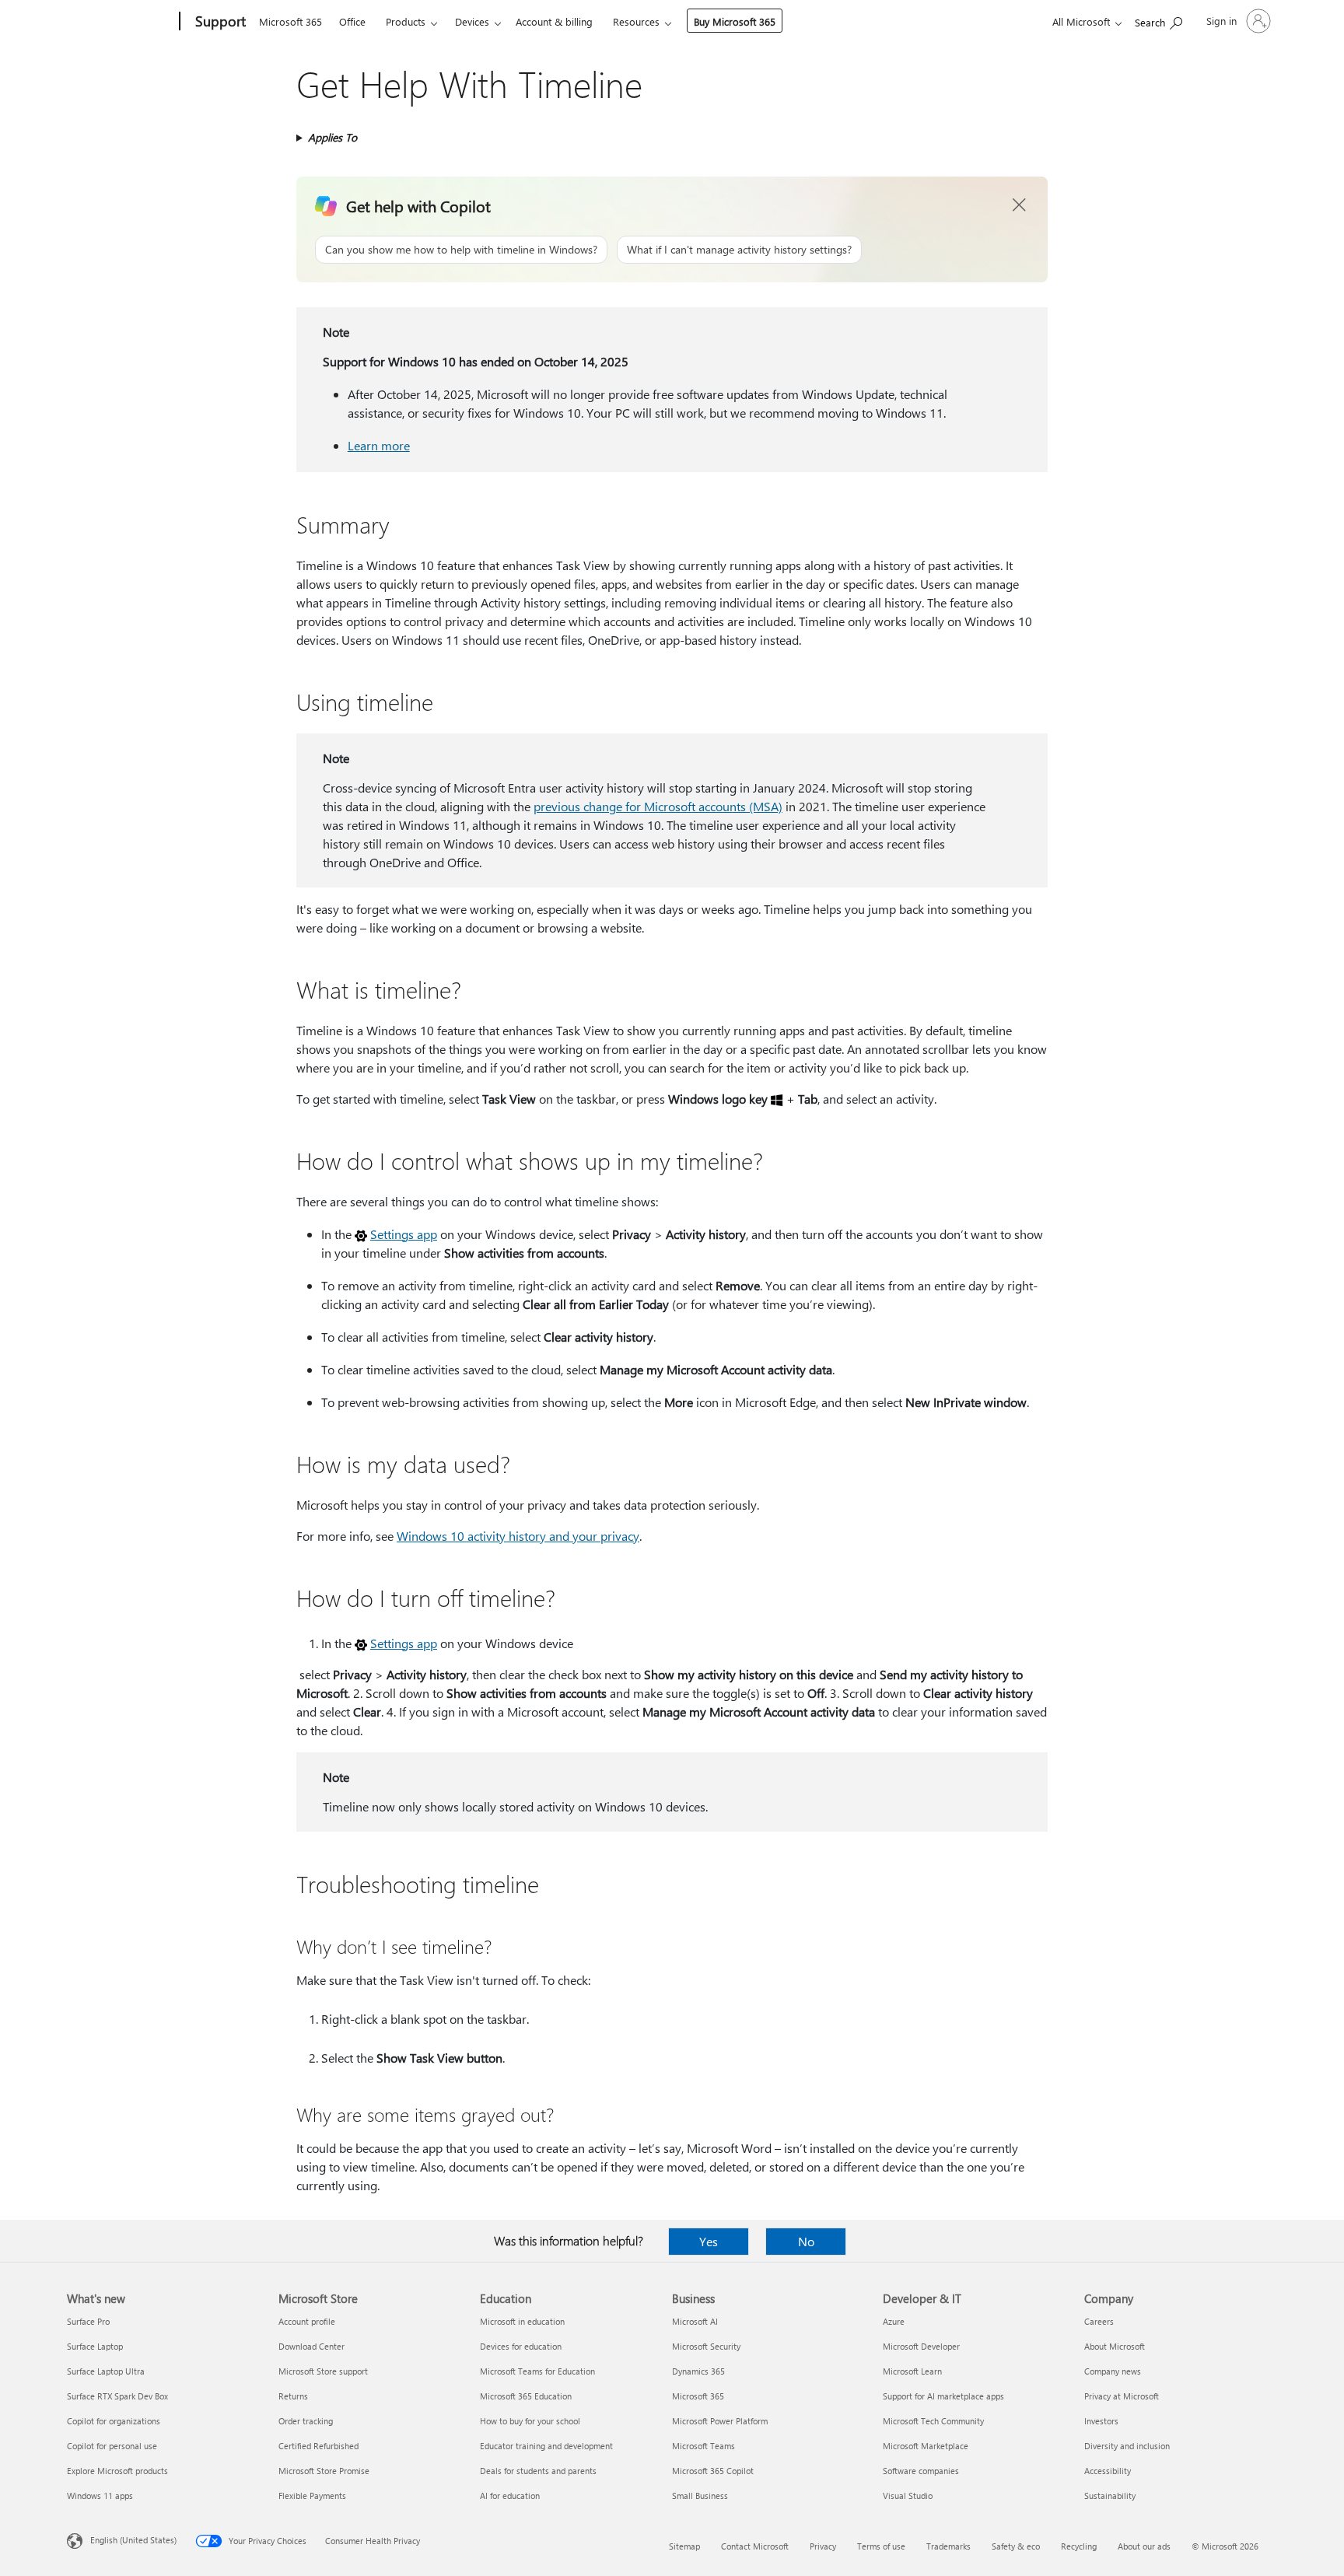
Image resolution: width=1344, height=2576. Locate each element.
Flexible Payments (312, 2495)
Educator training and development (546, 2446)
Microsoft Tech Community (933, 2421)
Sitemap (684, 2546)
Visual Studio (908, 2495)
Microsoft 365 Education (526, 2396)
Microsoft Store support (323, 2371)
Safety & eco (1016, 2546)
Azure (894, 2321)
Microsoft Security (706, 2346)
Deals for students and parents (538, 2471)
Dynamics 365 (698, 2371)
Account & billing (554, 21)
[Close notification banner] (1020, 205)
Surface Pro (88, 2321)
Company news (1113, 2371)
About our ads (1144, 2546)
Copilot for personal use (112, 2446)
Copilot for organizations (114, 2421)
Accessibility (1108, 2471)
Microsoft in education (522, 2321)
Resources (636, 21)
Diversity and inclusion (1127, 2446)
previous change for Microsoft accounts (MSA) (658, 806)
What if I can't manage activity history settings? (739, 249)
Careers (1099, 2321)
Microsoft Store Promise (324, 2471)
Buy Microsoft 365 (735, 21)
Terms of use (881, 2546)
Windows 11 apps (100, 2495)
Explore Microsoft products (117, 2471)
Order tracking (306, 2421)
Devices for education (521, 2346)
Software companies (921, 2471)
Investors (1101, 2421)
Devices (472, 21)
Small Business (700, 2495)
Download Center (311, 2346)
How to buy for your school (530, 2421)
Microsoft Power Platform (720, 2421)
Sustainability (1110, 2495)
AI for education (510, 2495)
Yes (709, 2241)
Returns (293, 2396)
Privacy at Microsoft (1122, 2396)
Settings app (404, 1234)
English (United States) (133, 2540)
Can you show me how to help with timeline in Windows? (461, 249)
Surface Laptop (95, 2346)
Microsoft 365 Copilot (713, 2471)
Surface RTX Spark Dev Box (117, 2396)
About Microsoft (1115, 2346)
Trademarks (948, 2546)
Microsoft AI (695, 2321)
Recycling (1079, 2546)
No (806, 2241)
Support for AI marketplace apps (943, 2396)
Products (406, 21)
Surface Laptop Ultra (106, 2371)
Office (352, 21)
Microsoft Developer (921, 2346)
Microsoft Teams (703, 2446)
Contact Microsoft (755, 2546)
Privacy (823, 2546)
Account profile (307, 2321)
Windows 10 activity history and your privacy (518, 1536)
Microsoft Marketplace (926, 2446)
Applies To (332, 137)
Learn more (379, 445)
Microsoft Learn (912, 2371)
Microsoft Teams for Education (537, 2371)
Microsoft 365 (290, 21)
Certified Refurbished (318, 2446)
